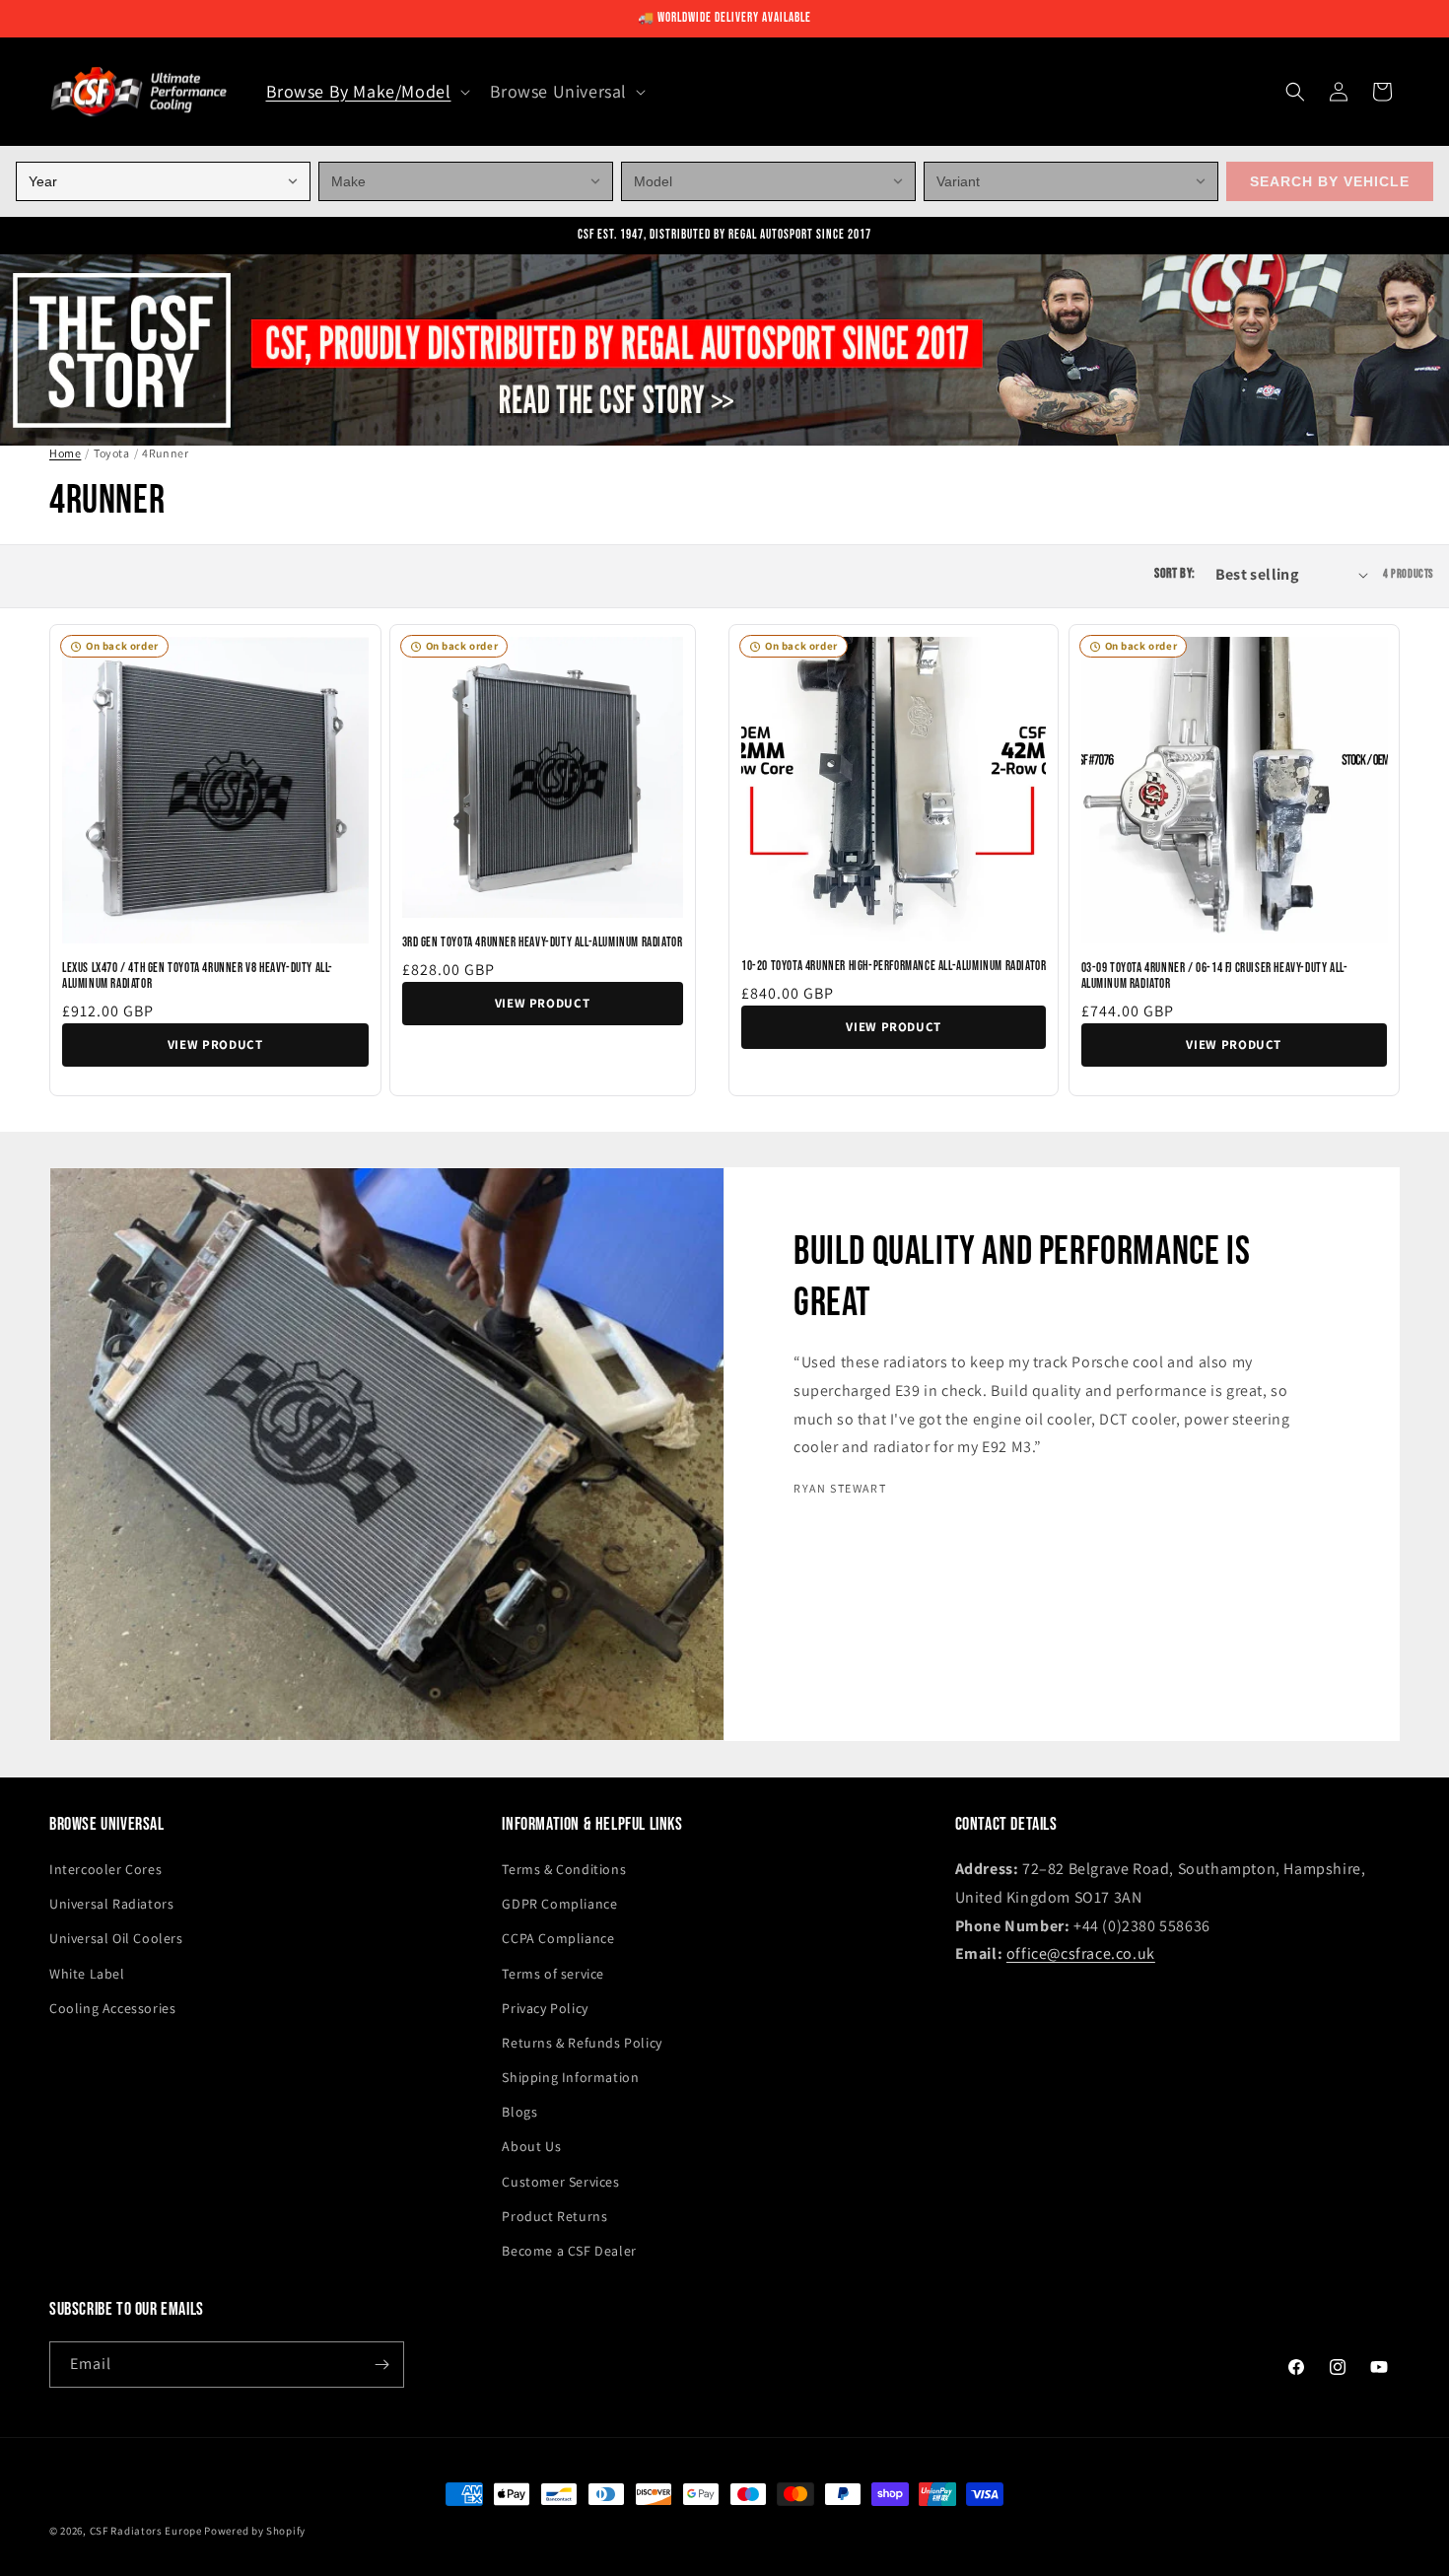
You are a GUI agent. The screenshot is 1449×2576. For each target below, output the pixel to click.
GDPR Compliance (559, 1904)
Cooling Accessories (112, 2008)
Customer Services (560, 2182)
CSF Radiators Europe (146, 2531)
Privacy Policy (545, 2008)
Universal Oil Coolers (116, 1938)
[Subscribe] (381, 2365)
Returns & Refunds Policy (582, 2043)
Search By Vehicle (1330, 181)
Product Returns (554, 2216)
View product (215, 1044)
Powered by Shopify (255, 2531)
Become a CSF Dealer (569, 2251)
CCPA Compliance (558, 1938)
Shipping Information (570, 2077)
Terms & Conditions (564, 1869)
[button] (366, 91)
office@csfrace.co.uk (1081, 1953)
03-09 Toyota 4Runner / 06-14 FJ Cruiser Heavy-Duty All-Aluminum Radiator (1215, 976)
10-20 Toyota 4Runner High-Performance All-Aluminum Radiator (894, 966)
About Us (531, 2146)
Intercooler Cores (105, 1869)
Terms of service (553, 1974)
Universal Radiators (111, 1904)
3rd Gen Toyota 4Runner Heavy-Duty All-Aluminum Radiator (543, 942)
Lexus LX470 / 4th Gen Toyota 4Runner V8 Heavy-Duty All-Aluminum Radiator (198, 976)
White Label (87, 1974)
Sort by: (1174, 575)
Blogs (519, 2112)
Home (65, 453)
